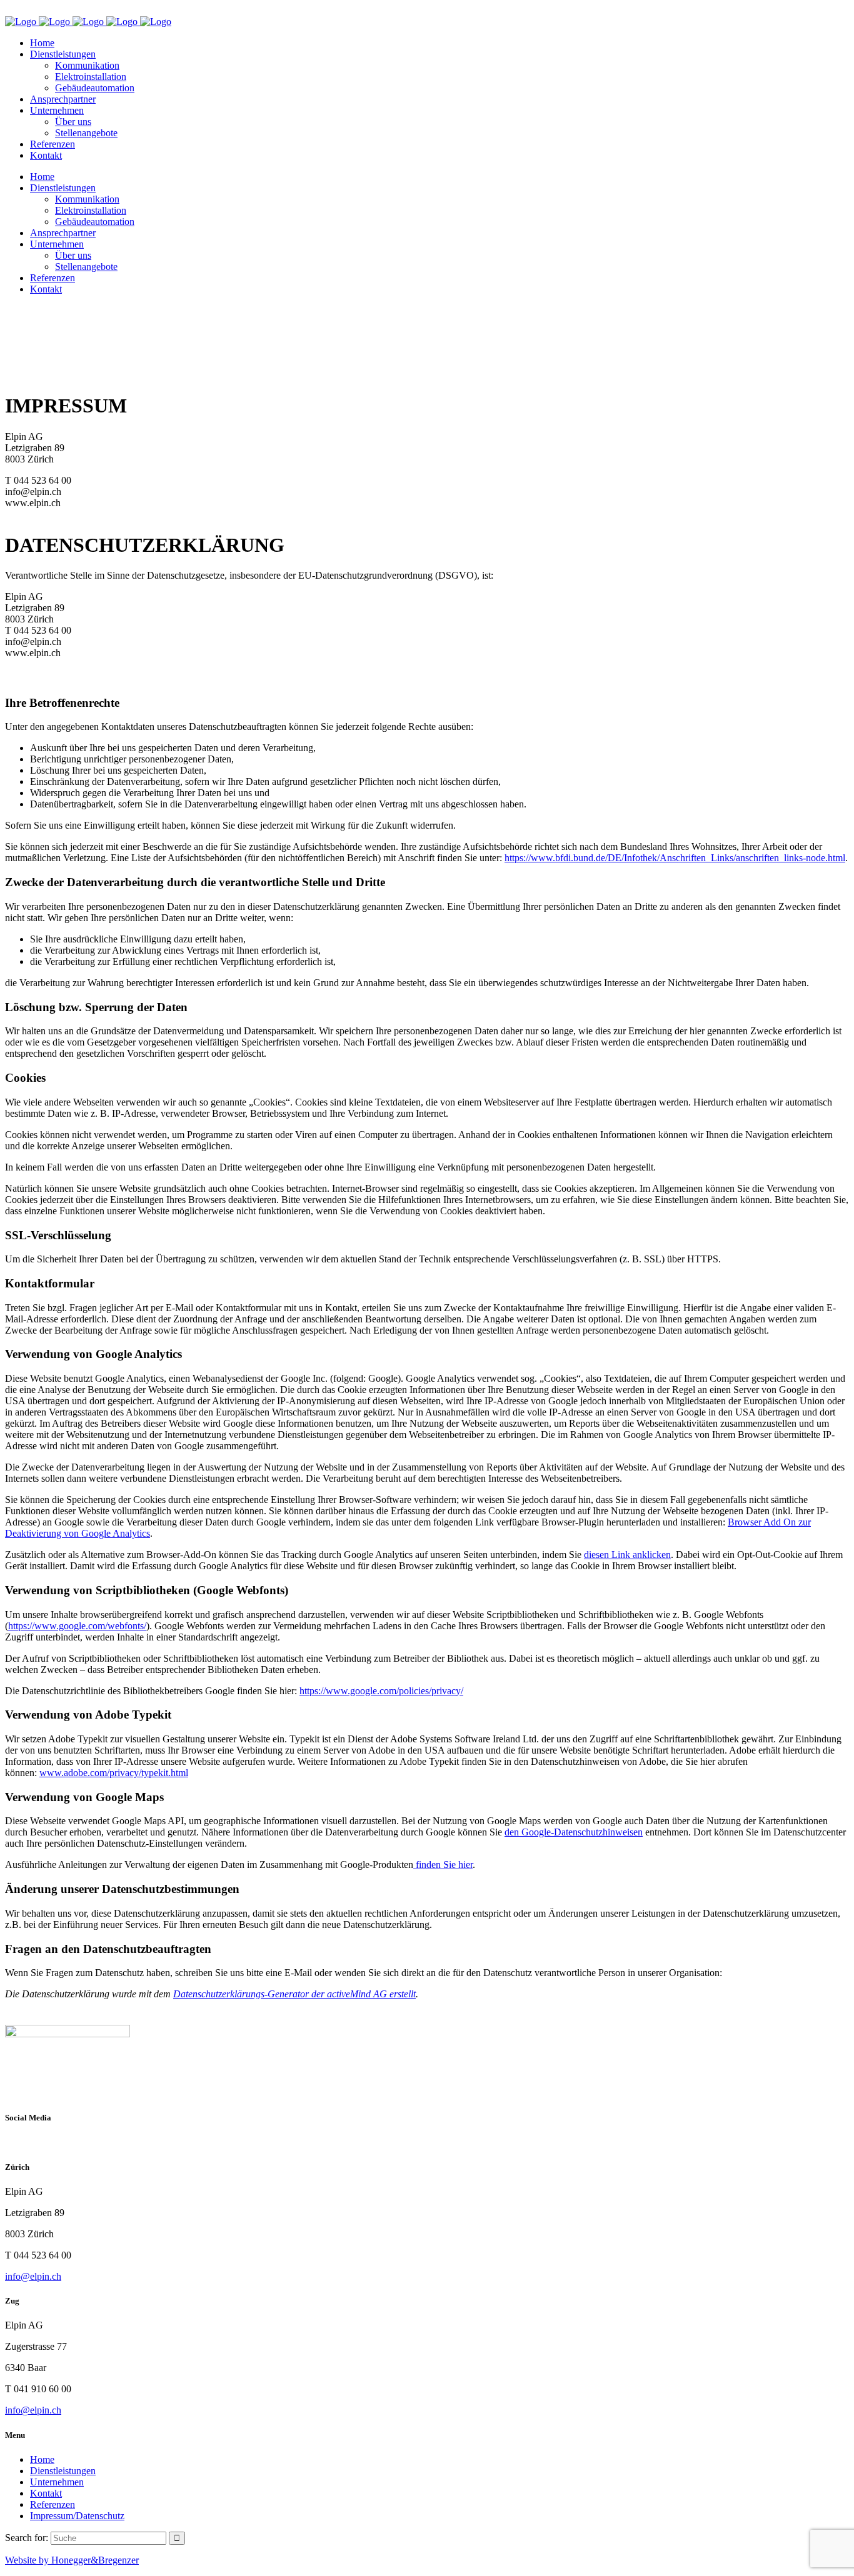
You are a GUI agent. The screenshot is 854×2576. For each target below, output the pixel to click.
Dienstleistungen (63, 2471)
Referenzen (53, 2504)
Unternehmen (57, 2482)
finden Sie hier (443, 1865)
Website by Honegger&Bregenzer (72, 2560)
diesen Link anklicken (627, 1555)
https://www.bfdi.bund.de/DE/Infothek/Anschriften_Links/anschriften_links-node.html (675, 858)
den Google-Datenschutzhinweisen (574, 1832)
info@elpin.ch (33, 2276)
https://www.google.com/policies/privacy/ (381, 1691)
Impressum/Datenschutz (77, 2516)
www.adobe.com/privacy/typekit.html (114, 1773)
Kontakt (46, 2493)
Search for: (27, 2538)
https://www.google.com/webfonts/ (77, 1626)
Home (42, 2459)
